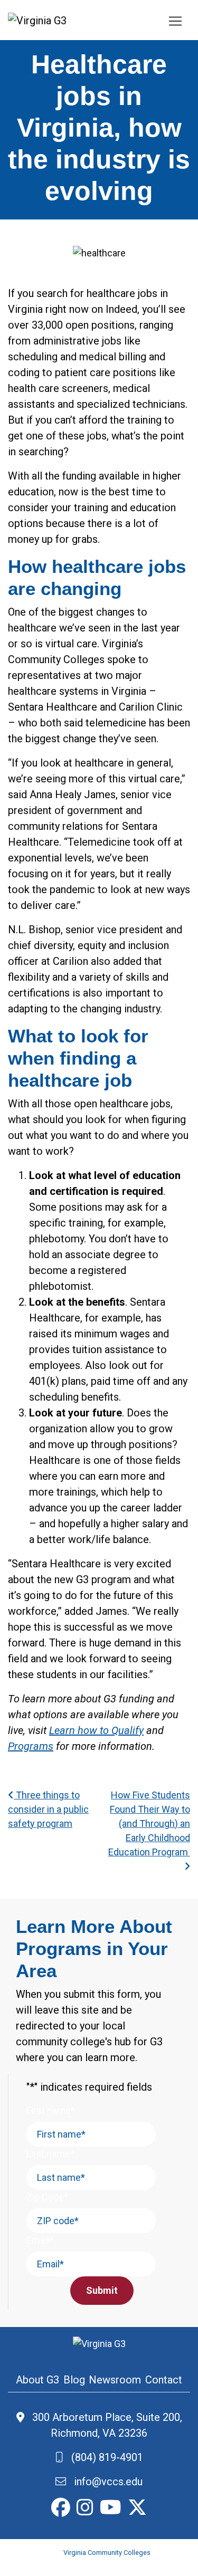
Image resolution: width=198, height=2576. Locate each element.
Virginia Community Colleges (107, 2553)
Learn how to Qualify (96, 1730)
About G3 (37, 2380)
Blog (74, 2380)
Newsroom (115, 2380)
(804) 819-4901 (103, 2457)
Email (40, 2240)
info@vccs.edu (104, 2482)
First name (51, 2110)
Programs (31, 1746)
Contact (164, 2380)
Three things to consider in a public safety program (48, 1809)
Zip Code (47, 2197)
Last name (50, 2154)
